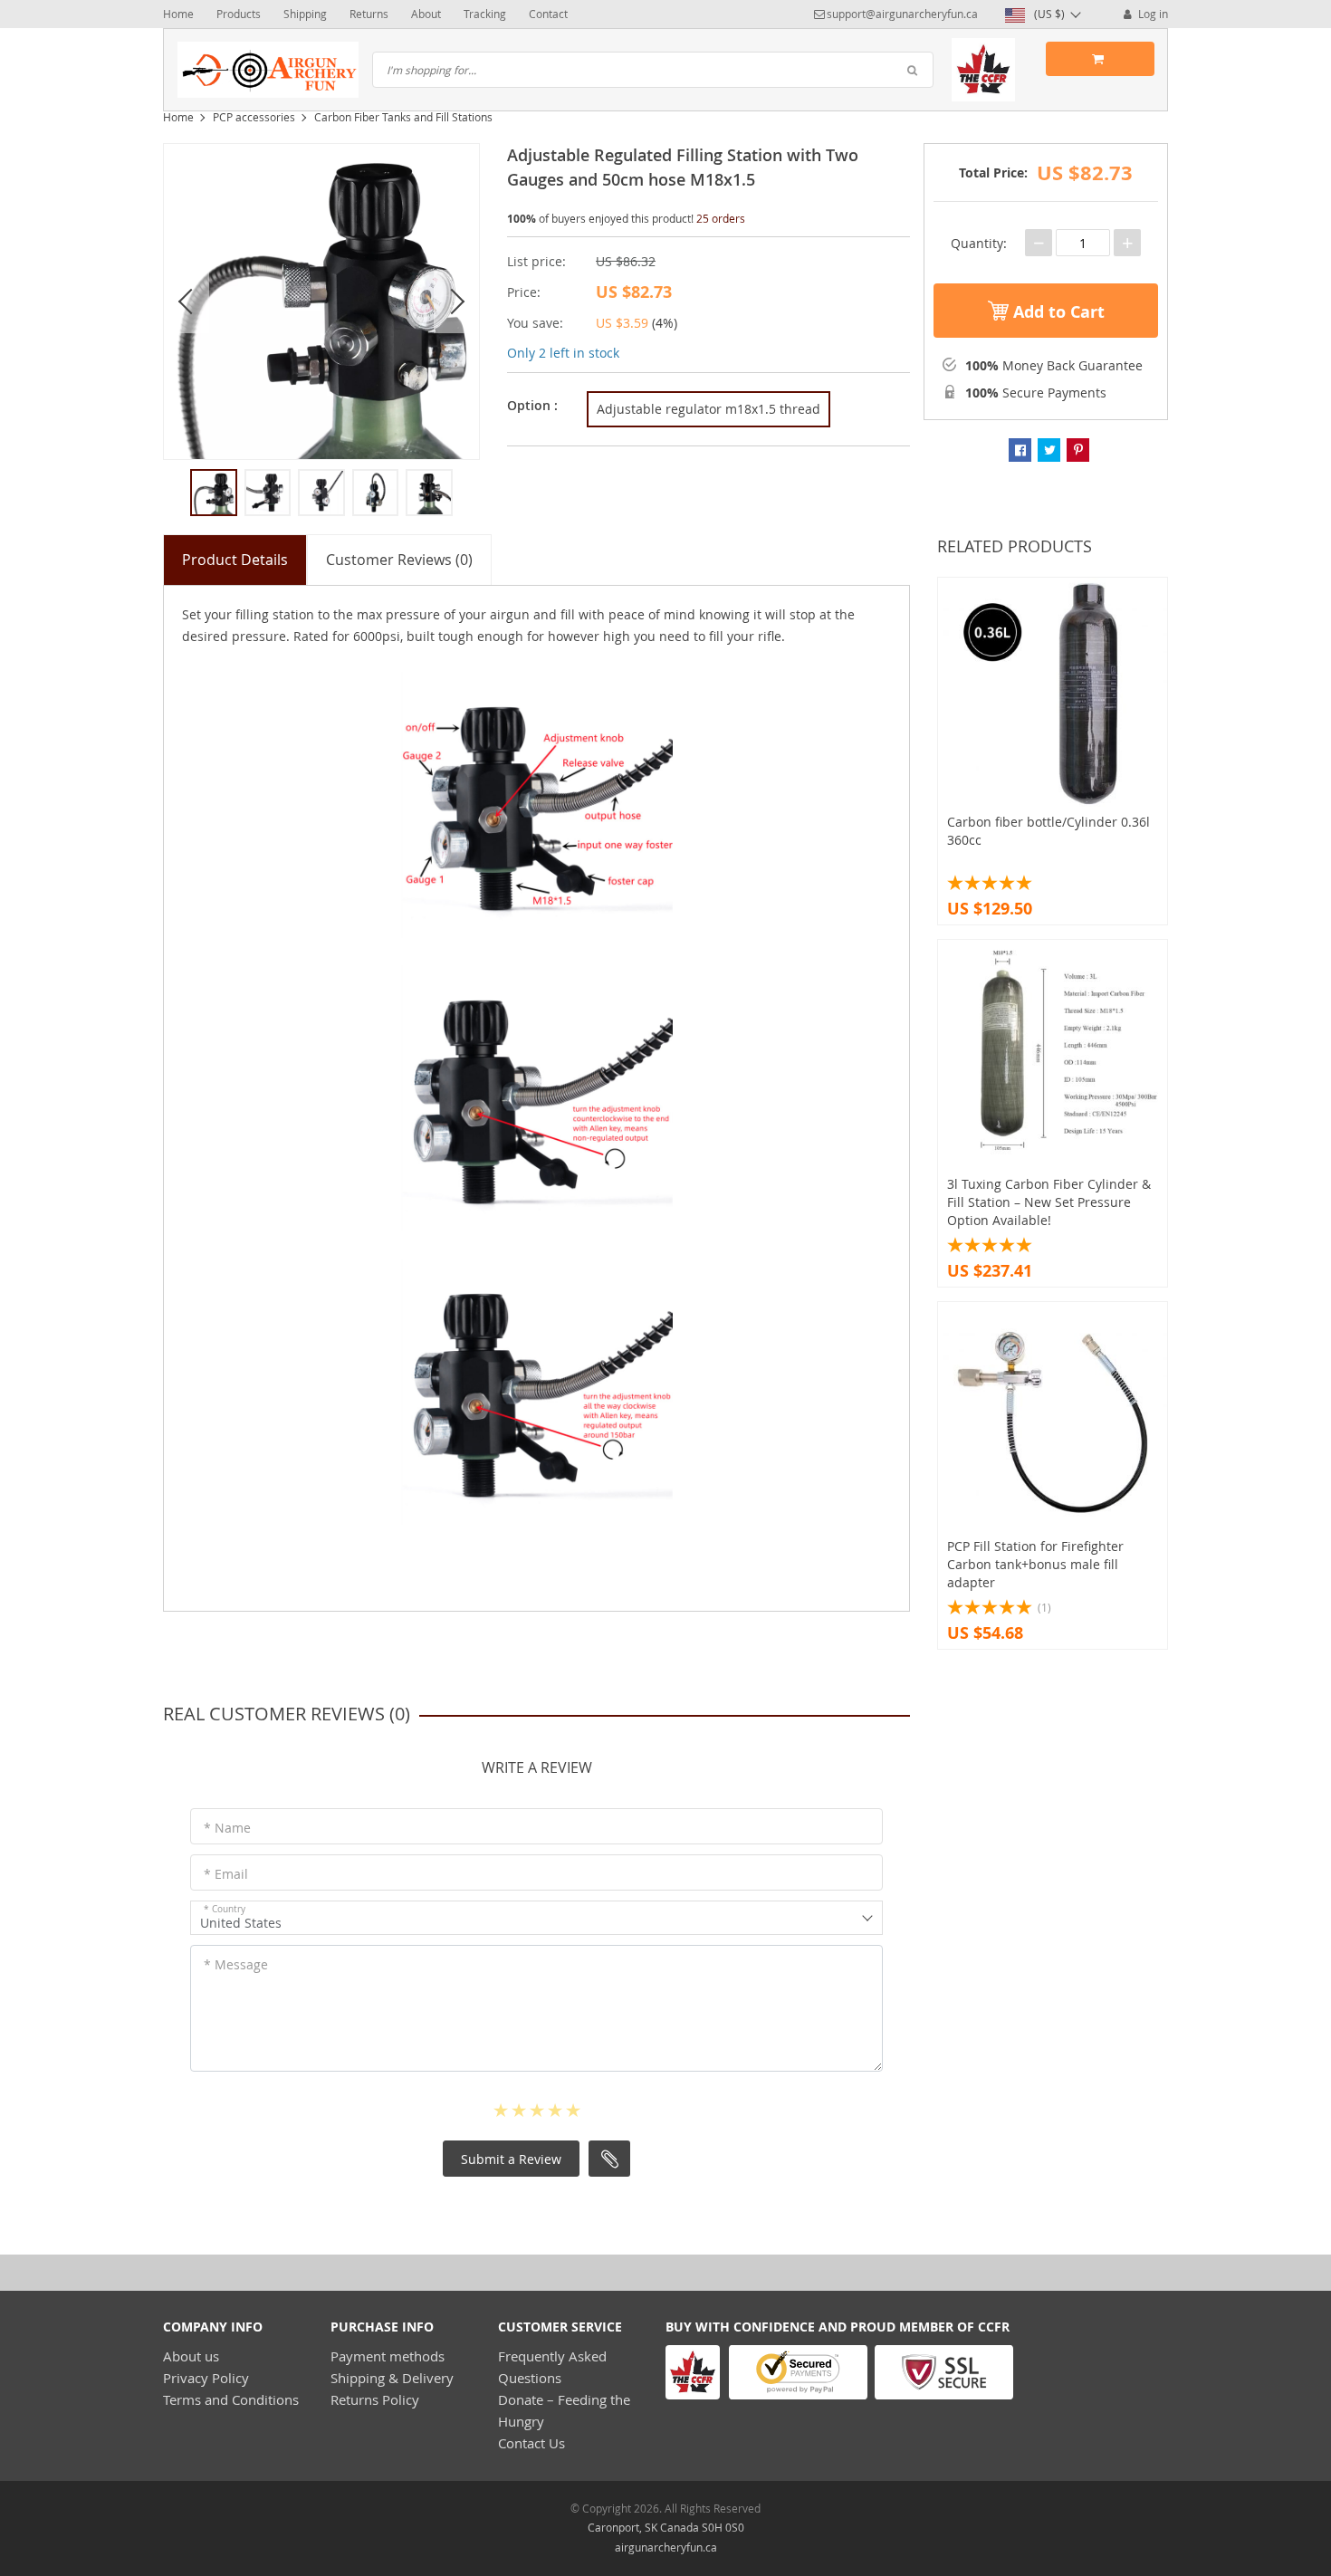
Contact (548, 14)
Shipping (305, 14)
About (426, 14)
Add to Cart (1057, 312)
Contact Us (531, 2443)
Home (178, 14)
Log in (1152, 14)
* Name (227, 1828)
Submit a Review (511, 2159)
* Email (226, 1874)
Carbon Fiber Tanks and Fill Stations (403, 117)
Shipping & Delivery (392, 2378)
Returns (369, 14)
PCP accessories (254, 117)
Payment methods (388, 2356)
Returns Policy (375, 2399)
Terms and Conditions (231, 2399)
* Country (225, 1909)
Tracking (485, 14)
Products (239, 14)
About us (191, 2356)
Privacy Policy (206, 2378)
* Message (236, 1964)
